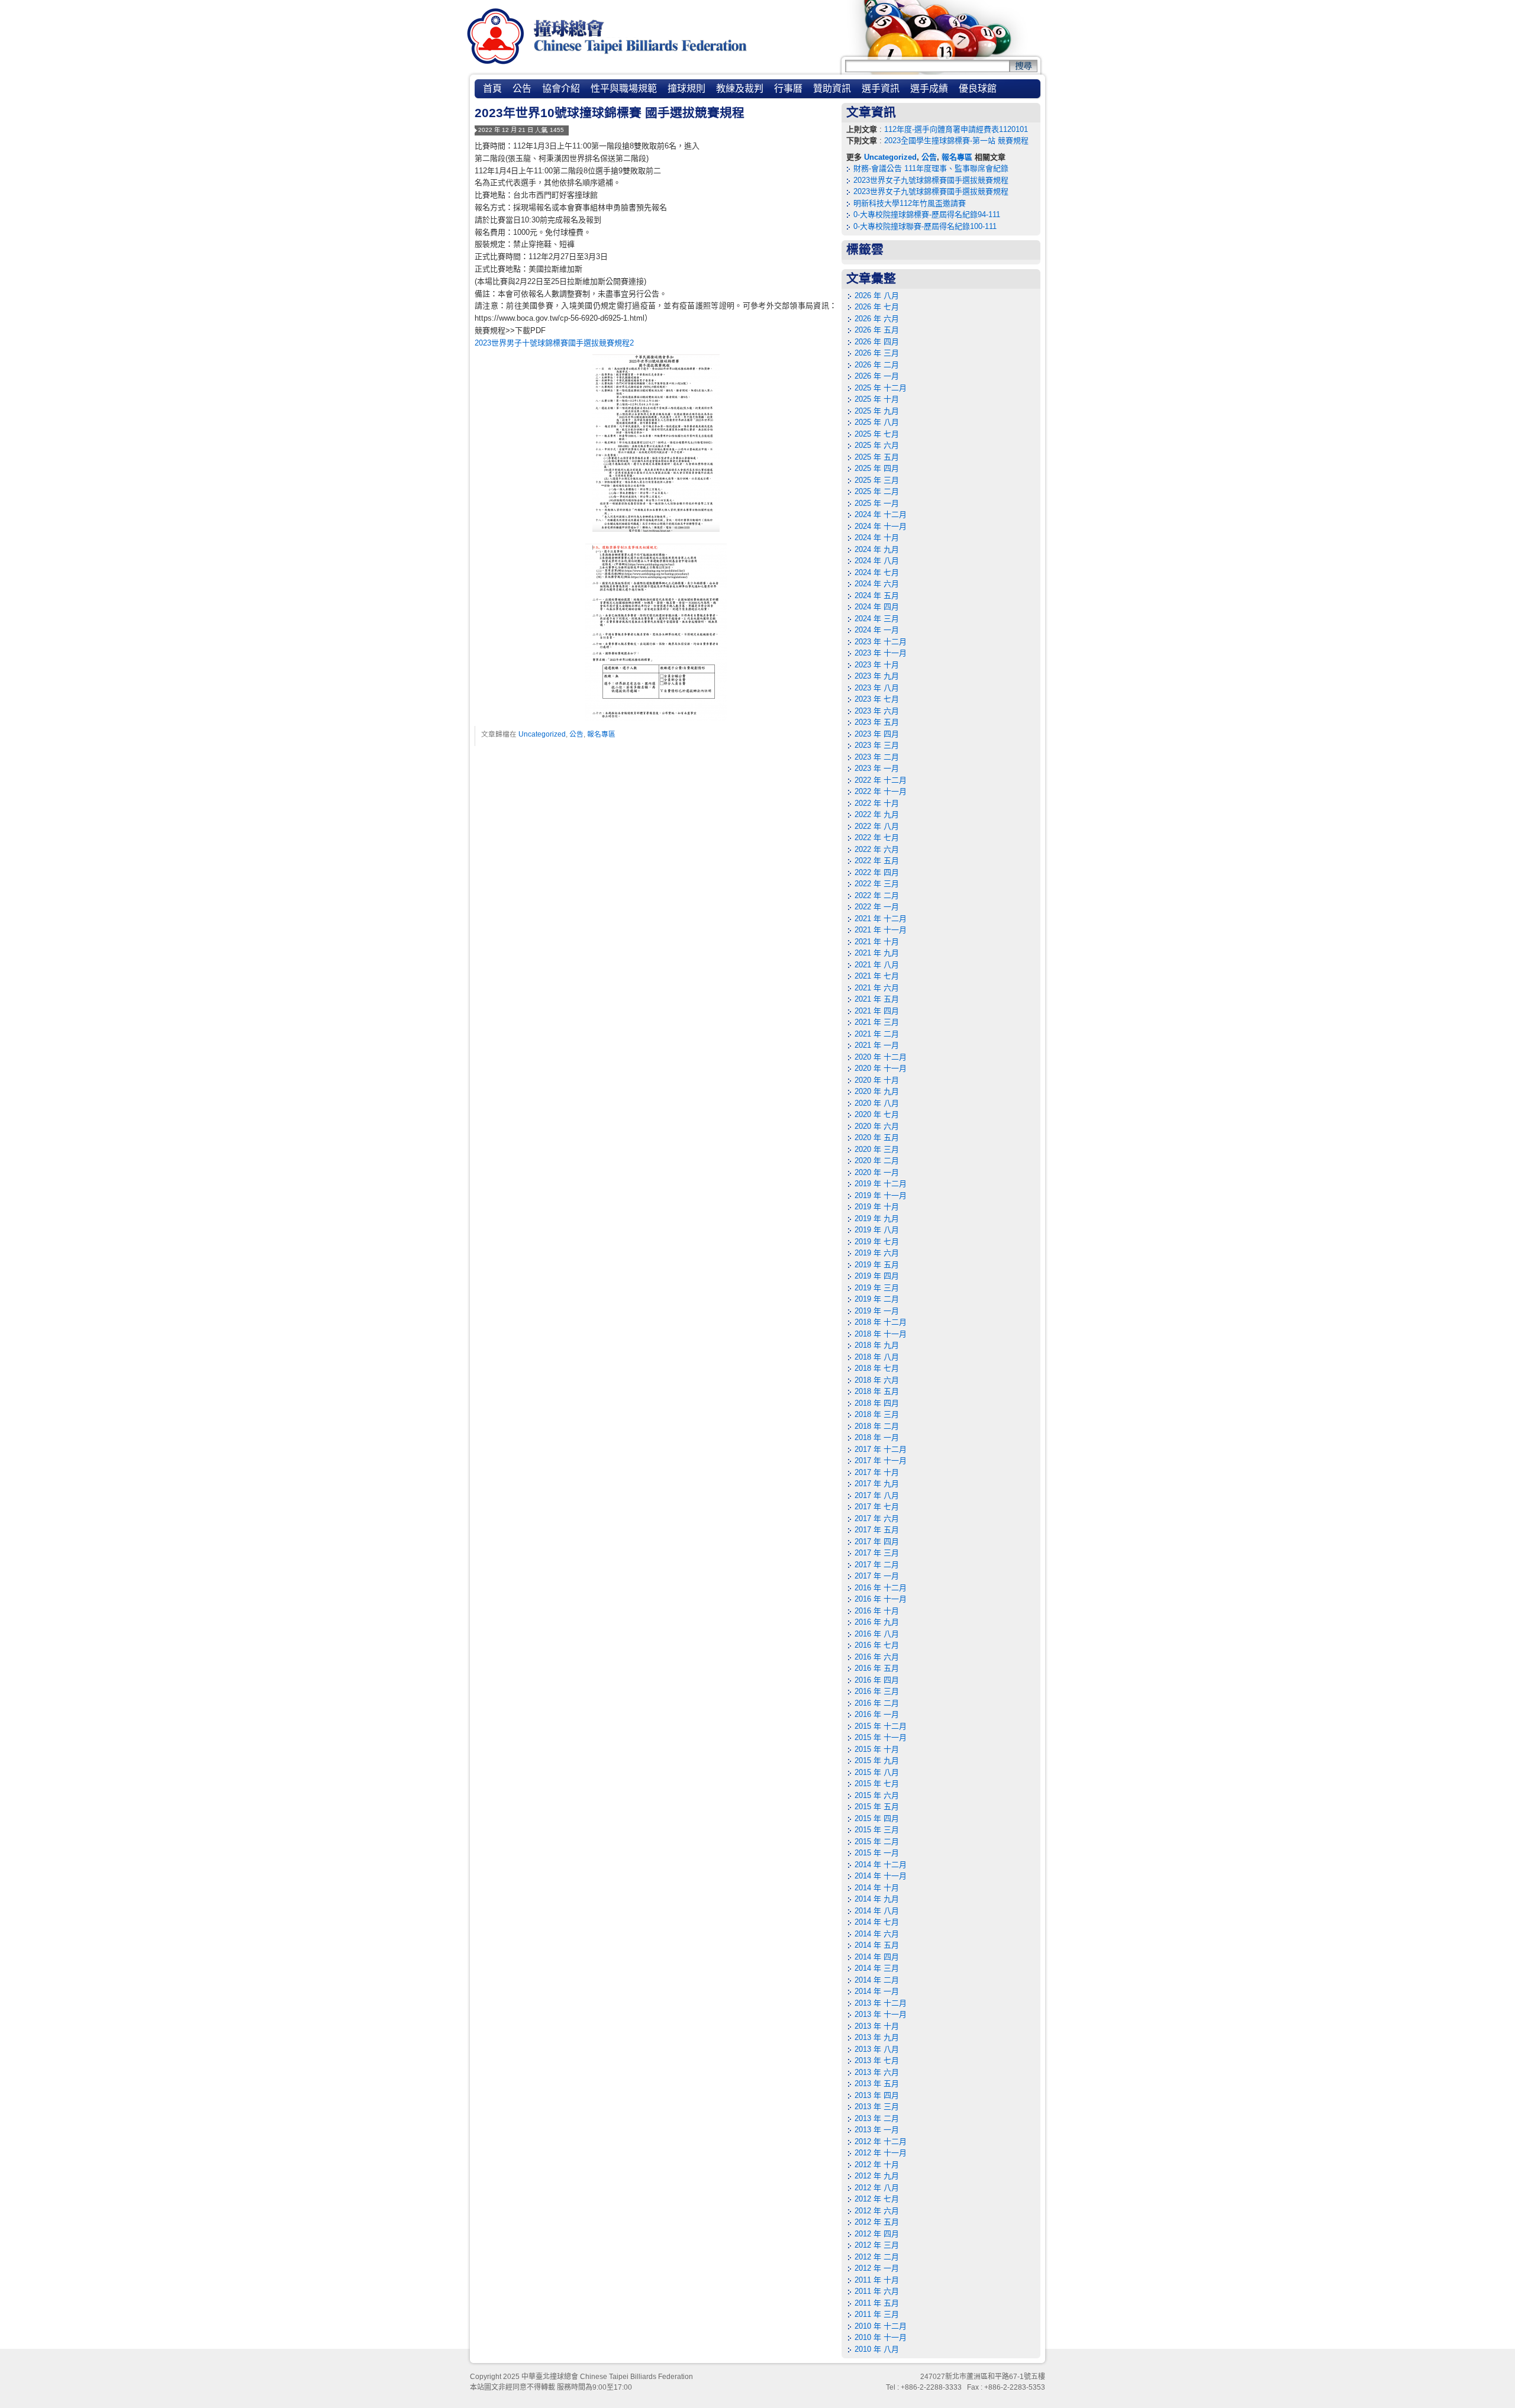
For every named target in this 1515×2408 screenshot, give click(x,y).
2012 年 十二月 (881, 2141)
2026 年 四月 (877, 342)
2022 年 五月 (877, 861)
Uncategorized (542, 734)
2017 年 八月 (877, 1495)
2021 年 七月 (877, 976)
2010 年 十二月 (881, 2326)
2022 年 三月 (877, 884)
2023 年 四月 (877, 734)
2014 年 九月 (877, 1899)
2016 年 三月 (877, 1691)
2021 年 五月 (877, 999)
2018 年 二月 (877, 1426)
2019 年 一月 (877, 1311)
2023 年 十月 (877, 665)
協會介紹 (561, 88)
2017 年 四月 (877, 1542)
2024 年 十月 (877, 538)
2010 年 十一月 (881, 2337)
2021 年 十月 (877, 942)
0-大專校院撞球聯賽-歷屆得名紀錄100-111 (925, 226)
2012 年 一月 (877, 2268)
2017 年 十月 (877, 1472)
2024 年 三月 (877, 619)
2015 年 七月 (877, 1784)
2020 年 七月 (877, 1114)
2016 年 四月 (877, 1680)
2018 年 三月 (877, 1414)
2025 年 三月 (877, 480)
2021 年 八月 (877, 965)
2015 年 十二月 (881, 1726)
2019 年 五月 (877, 1265)
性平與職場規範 (624, 88)
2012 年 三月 (877, 2245)
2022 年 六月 (877, 849)
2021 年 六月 (877, 988)
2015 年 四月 (877, 1818)
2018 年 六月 (877, 1380)
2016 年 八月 (877, 1634)
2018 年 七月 (877, 1368)
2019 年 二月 (877, 1299)
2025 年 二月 (877, 491)
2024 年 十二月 (881, 514)
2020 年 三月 (877, 1149)
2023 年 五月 (877, 722)
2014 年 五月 (877, 1945)
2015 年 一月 (877, 1853)
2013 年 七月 (877, 2060)
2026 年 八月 (877, 296)
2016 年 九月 (877, 1622)
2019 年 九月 (877, 1218)
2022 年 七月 (877, 837)
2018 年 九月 (877, 1345)
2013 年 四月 (877, 2095)
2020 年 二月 (877, 1161)
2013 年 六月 (877, 2072)
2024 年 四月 (877, 607)
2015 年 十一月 (881, 1737)
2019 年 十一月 (881, 1195)
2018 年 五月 (877, 1391)
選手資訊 (881, 88)
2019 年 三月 (877, 1288)
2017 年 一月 (877, 1576)
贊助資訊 (832, 88)
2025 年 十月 (877, 399)
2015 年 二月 (877, 1841)
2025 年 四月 (877, 468)
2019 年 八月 (877, 1230)
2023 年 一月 (877, 768)
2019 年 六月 (877, 1253)
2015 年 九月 (877, 1760)
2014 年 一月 (877, 1991)
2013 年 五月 (877, 2083)
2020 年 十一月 (881, 1068)
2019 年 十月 (877, 1207)
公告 (522, 88)
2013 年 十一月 (881, 2014)
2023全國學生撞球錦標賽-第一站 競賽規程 (956, 141)
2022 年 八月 (877, 826)
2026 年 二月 (877, 365)
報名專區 (601, 734)
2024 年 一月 (877, 630)
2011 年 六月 (877, 2291)
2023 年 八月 (877, 688)
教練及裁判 (740, 88)
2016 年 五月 (877, 1668)
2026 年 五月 (877, 330)
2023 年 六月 (877, 711)
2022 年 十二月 (881, 780)
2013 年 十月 (877, 2026)
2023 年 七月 (877, 699)
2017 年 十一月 (881, 1460)
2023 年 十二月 (881, 642)
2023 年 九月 (877, 676)
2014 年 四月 (877, 1957)
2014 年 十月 (877, 1888)
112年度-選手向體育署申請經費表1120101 (956, 129)
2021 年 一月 (877, 1045)
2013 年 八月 (877, 2049)
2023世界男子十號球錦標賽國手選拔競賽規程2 (554, 343)
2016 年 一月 (877, 1714)
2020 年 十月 (877, 1080)
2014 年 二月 (877, 1980)
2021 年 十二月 (881, 919)
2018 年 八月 (877, 1357)
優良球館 (978, 88)
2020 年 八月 (877, 1103)
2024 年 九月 (877, 549)
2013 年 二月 (877, 2118)
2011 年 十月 (877, 2280)
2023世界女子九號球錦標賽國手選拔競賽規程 (931, 180)
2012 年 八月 (877, 2188)
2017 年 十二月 (881, 1449)
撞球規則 (686, 88)
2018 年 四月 (877, 1403)
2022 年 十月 (877, 803)
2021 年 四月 (877, 1011)
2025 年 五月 (877, 457)
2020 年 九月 (877, 1091)
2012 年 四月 (877, 2234)
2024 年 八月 (877, 561)
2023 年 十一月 (881, 653)
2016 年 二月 (877, 1703)
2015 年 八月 (877, 1772)
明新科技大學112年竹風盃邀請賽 (910, 203)
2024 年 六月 (877, 584)
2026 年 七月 (877, 307)
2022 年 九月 (877, 814)
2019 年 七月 (877, 1242)
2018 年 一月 (877, 1437)
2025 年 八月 (877, 422)
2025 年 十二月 (881, 388)
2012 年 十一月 (881, 2153)
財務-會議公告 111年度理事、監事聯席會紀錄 (931, 168)
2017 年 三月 (877, 1553)
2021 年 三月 (877, 1022)
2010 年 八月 (877, 2349)
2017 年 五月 (877, 1530)
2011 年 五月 (877, 2303)
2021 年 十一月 (881, 930)
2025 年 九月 (877, 411)
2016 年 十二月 (881, 1588)
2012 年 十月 (877, 2165)
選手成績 (929, 88)
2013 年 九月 (877, 2037)
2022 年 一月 (877, 907)
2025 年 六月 (877, 445)
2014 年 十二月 (881, 1865)
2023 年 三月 (877, 745)
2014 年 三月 (877, 1968)
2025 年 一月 (877, 503)
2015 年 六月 (877, 1795)
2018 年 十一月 (881, 1334)
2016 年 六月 (877, 1657)
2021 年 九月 (877, 953)
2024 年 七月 (877, 572)
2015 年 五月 (877, 1807)
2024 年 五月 (877, 595)
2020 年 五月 (877, 1137)
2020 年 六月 (877, 1126)
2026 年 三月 (877, 353)
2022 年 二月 (877, 895)
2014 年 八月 (877, 1911)
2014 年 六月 (877, 1934)
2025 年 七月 (877, 434)
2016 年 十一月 (881, 1599)
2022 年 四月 (877, 872)
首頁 (492, 88)
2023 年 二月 (877, 757)
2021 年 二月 (877, 1034)
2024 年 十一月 (881, 526)
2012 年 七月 (877, 2199)
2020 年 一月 (877, 1172)
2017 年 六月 (877, 1518)
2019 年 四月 (877, 1276)
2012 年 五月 (877, 2222)
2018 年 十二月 (881, 1322)
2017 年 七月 (877, 1507)
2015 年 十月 (877, 1749)
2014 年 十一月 (881, 1876)
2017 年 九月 (877, 1484)
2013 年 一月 (877, 2130)
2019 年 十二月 (881, 1184)
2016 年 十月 (877, 1611)
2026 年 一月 (877, 376)
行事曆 (788, 88)
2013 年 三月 (877, 2107)
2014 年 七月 (877, 1922)
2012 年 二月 (877, 2257)
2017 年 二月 (877, 1565)
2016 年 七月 (877, 1645)
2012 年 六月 (877, 2211)
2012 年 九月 (877, 2176)
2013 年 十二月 (881, 2003)
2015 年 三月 (877, 1830)
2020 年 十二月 (881, 1057)
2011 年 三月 (877, 2314)
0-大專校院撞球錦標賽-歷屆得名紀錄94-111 (927, 214)
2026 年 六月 (877, 319)
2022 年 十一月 (881, 791)
